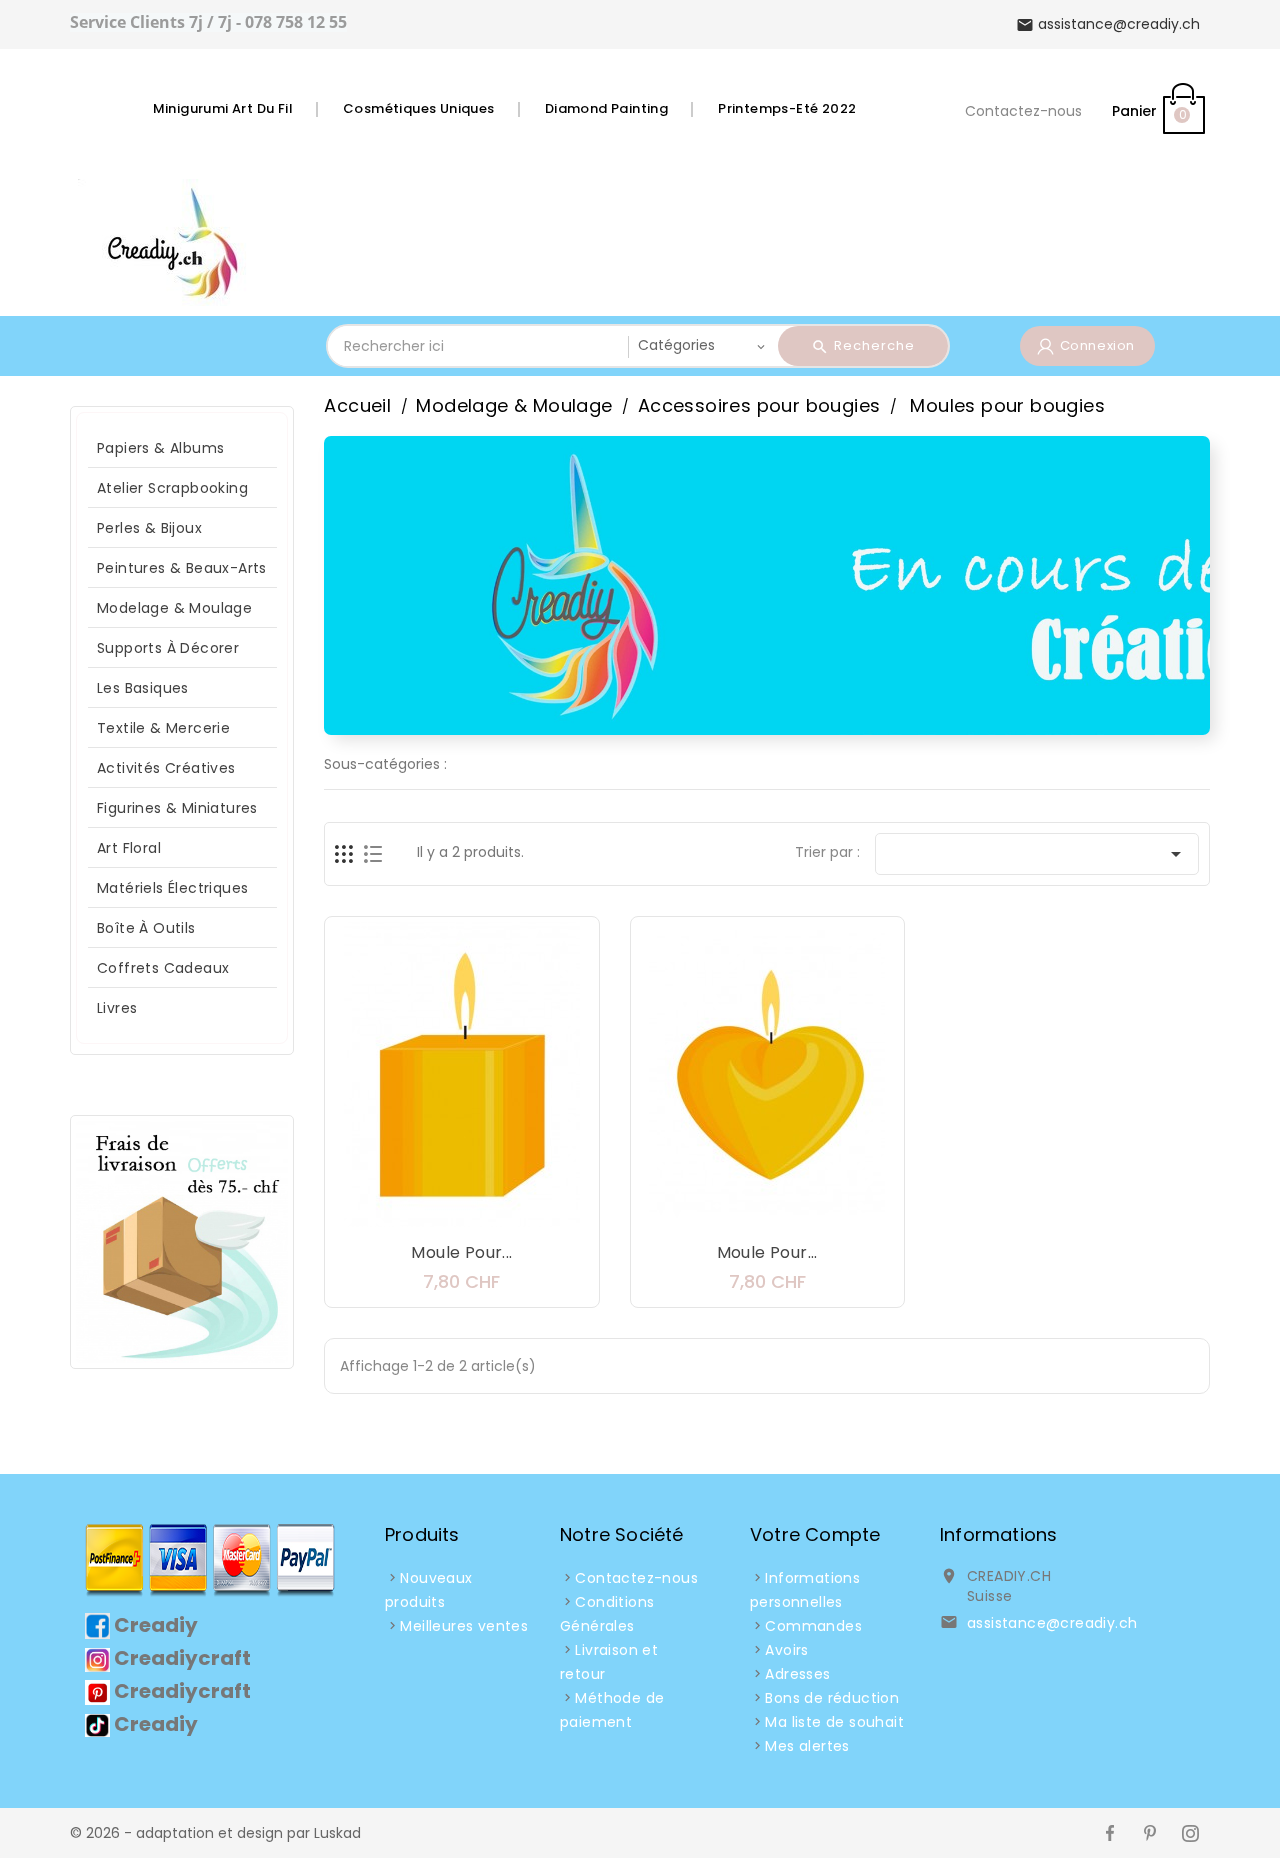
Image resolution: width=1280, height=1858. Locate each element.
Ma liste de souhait (834, 1722)
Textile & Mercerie (163, 728)
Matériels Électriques (172, 888)
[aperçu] (522, 1214)
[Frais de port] (182, 1241)
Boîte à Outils (146, 928)
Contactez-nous (1023, 111)
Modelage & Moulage (174, 608)
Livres (117, 1008)
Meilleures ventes (464, 1626)
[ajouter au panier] (402, 1214)
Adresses (797, 1674)
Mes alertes (807, 1746)
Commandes (813, 1626)
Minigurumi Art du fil (223, 108)
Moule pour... (461, 1252)
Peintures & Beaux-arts (182, 568)
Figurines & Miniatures (177, 808)
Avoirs (786, 1650)
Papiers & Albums (160, 448)
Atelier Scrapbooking (172, 488)
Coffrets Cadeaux (163, 968)
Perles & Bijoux (149, 528)
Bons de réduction (832, 1698)
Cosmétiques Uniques (419, 108)
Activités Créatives (166, 768)
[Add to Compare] (482, 1214)
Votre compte (815, 1534)
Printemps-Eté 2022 (787, 108)
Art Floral (129, 848)
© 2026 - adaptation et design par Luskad (215, 1833)
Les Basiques (143, 688)
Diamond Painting (606, 108)
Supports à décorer (168, 648)
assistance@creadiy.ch (1052, 1623)
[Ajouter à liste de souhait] (442, 1214)
